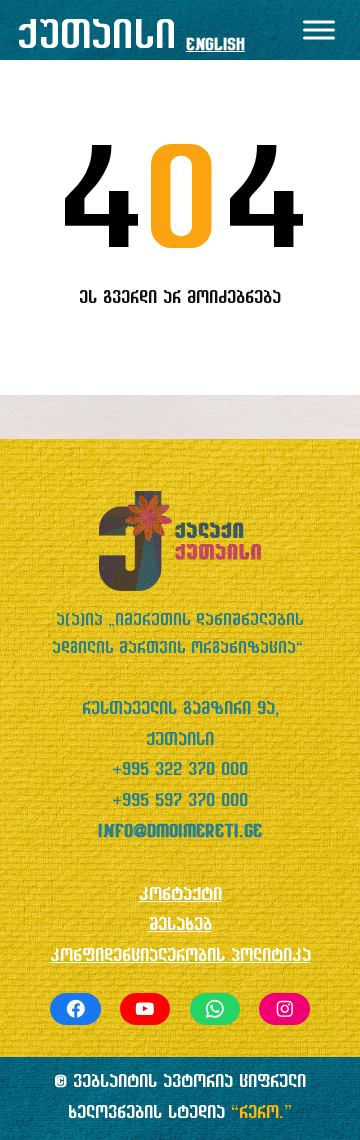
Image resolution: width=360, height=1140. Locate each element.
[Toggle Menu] (319, 29)
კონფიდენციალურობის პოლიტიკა (180, 956)
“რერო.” (261, 1113)
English (215, 46)
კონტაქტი (180, 895)
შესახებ (180, 925)
